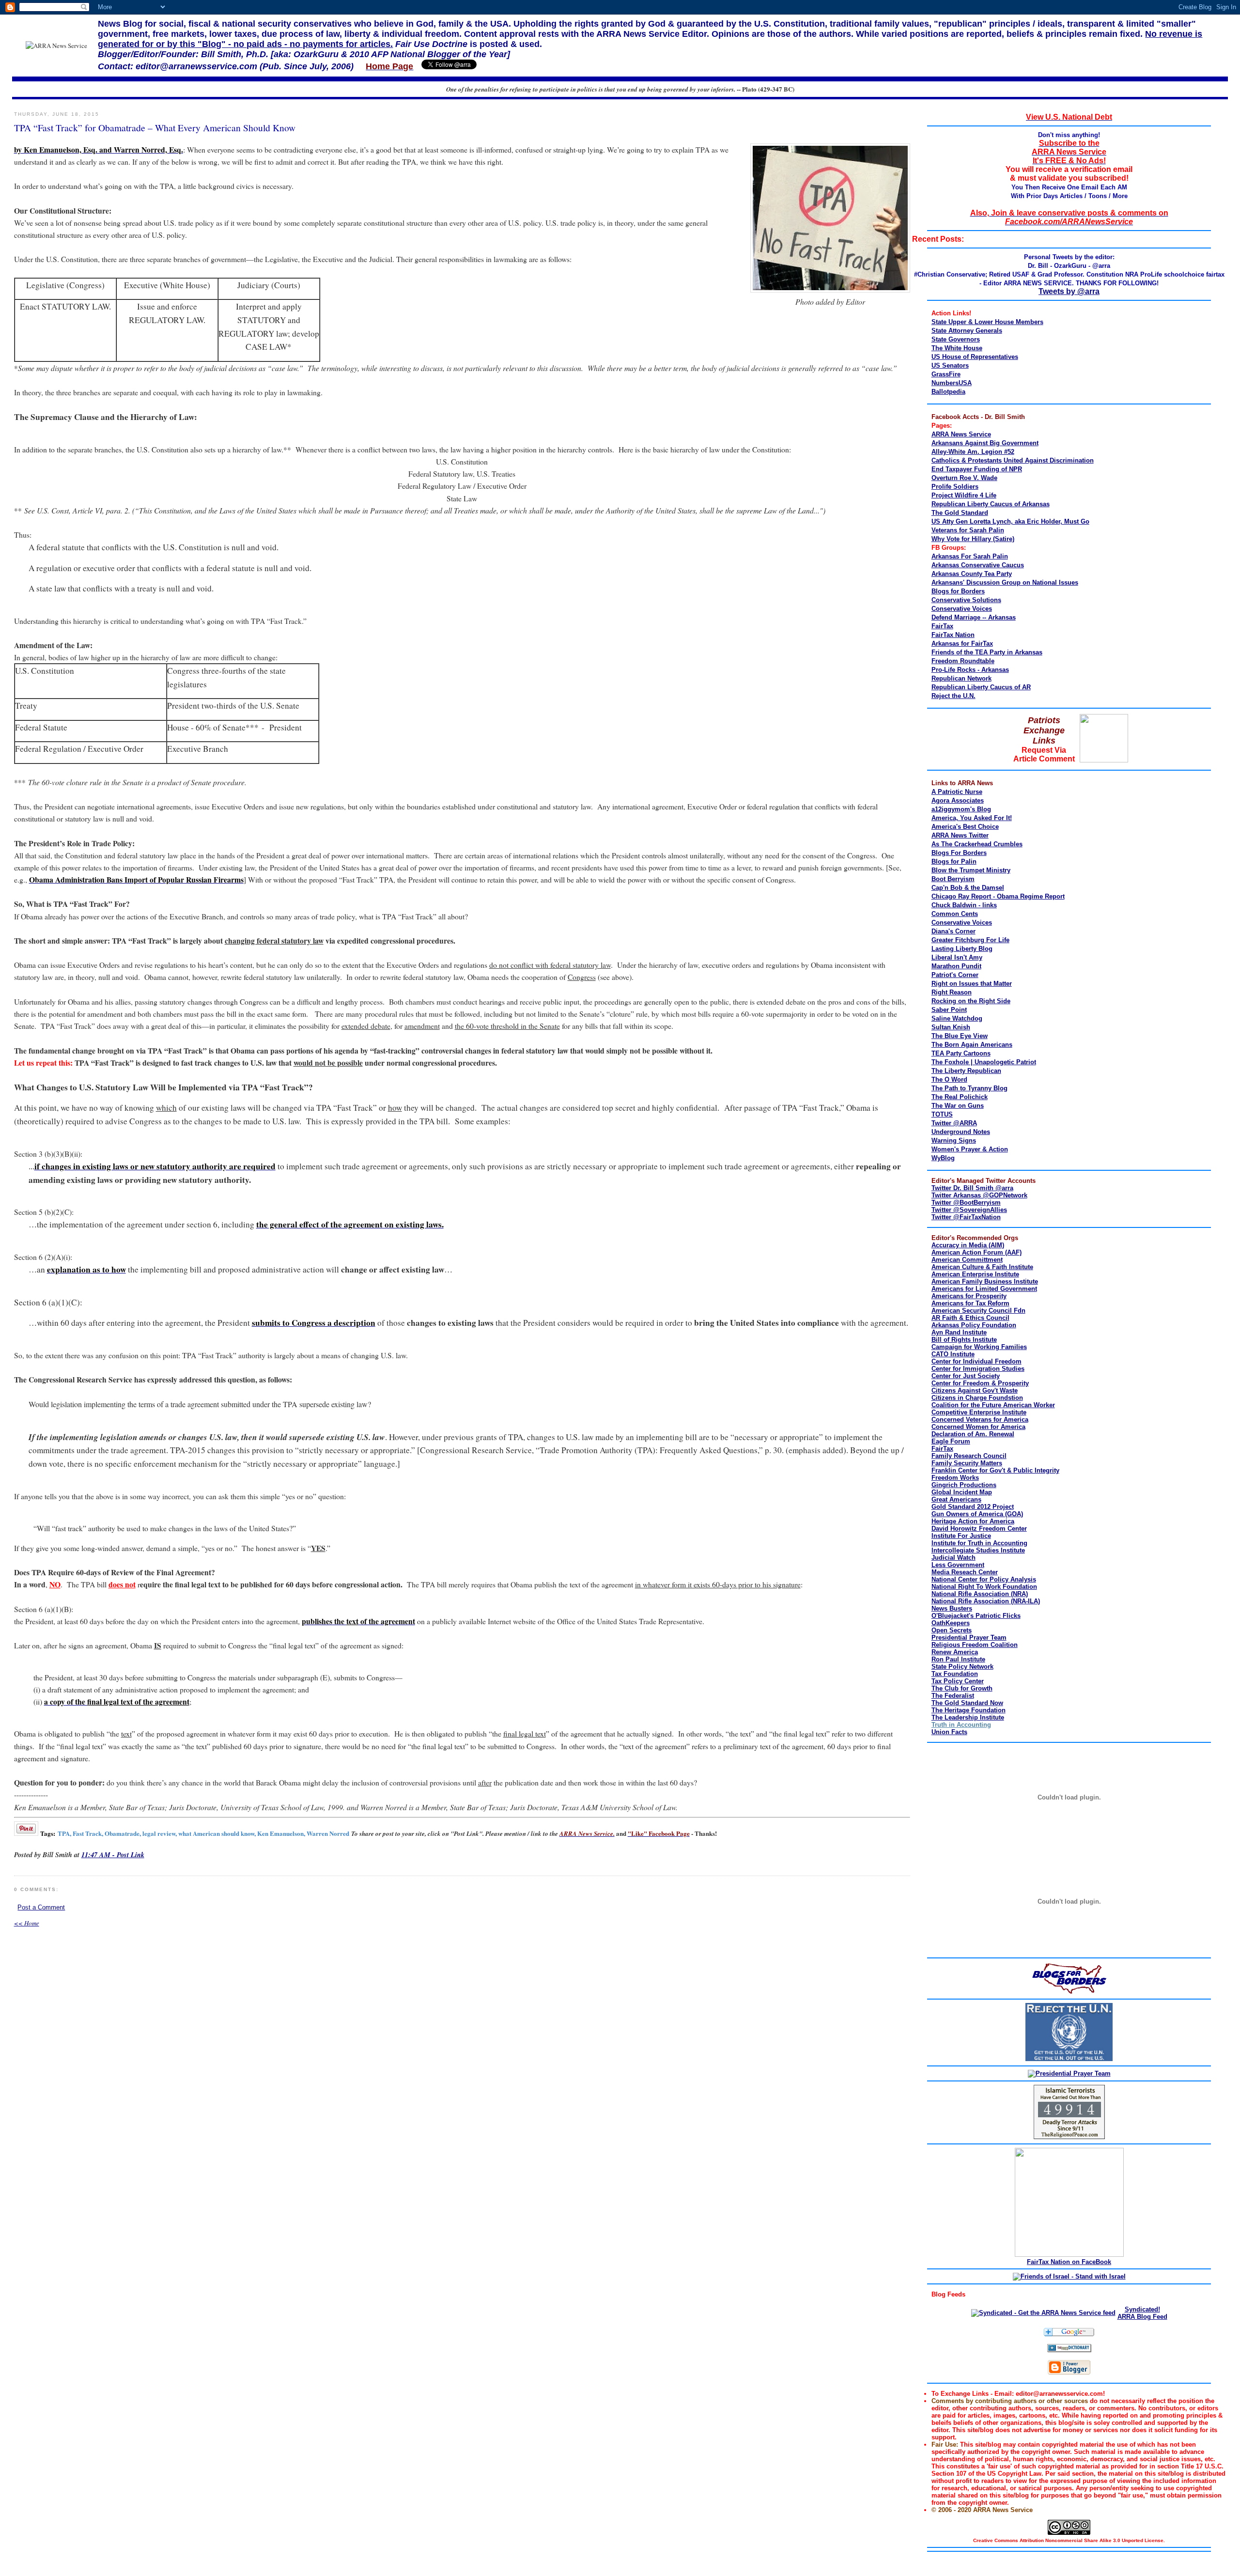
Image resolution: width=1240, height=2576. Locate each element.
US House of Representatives (975, 357)
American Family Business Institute (985, 1281)
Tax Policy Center (958, 1681)
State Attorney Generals (967, 331)
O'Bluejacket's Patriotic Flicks (976, 1616)
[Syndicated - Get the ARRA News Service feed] (1043, 2313)
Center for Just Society (966, 1376)
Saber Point (949, 1010)
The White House (957, 348)
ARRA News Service (961, 434)
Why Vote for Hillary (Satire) (973, 539)
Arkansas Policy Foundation (974, 1325)
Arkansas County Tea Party (972, 574)
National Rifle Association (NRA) (980, 1594)
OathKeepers (951, 1623)
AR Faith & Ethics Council (970, 1318)
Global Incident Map (962, 1492)
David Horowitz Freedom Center (979, 1529)
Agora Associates (958, 800)
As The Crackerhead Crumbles (977, 844)
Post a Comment (41, 1907)
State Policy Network (962, 1667)
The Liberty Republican (966, 1071)
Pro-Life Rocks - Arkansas (970, 670)
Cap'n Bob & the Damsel (968, 888)
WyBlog (943, 1158)
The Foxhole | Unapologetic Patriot (984, 1062)
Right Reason (952, 992)
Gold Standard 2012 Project (973, 1507)
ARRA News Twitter (960, 835)
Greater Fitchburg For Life (970, 940)
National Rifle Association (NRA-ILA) (986, 1601)
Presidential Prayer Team (969, 1637)
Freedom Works (955, 1478)
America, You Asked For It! (972, 818)
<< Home (27, 1923)
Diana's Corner (953, 931)
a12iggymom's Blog (961, 809)
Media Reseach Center (965, 1572)
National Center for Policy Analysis (984, 1579)
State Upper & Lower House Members (987, 322)
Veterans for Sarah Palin (968, 530)
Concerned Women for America (978, 1427)
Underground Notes (961, 1132)
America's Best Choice (965, 827)
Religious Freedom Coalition (975, 1645)
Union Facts (949, 1732)
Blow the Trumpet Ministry (971, 870)
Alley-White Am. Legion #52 (973, 452)
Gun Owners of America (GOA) (977, 1514)
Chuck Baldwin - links (964, 905)
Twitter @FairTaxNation (966, 1217)
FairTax (942, 626)
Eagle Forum (951, 1441)
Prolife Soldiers (955, 487)
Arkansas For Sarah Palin (970, 556)
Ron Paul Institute (958, 1659)
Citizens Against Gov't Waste (975, 1390)
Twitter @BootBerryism (966, 1203)
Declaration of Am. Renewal (973, 1434)
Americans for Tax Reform (970, 1303)
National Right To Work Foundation (984, 1587)
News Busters (952, 1608)
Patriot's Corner (955, 975)
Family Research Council (969, 1456)
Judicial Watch (953, 1558)
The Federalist (953, 1696)
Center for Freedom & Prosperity (980, 1383)
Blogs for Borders (958, 591)
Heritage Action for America (973, 1521)
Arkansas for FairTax (962, 644)
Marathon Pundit (956, 966)
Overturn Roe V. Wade (964, 478)
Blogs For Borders (959, 853)
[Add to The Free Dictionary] (1069, 2350)
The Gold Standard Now (967, 1703)
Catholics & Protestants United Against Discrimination (1013, 460)
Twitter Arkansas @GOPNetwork (979, 1195)
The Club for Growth (962, 1688)
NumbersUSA (952, 383)
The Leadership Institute (968, 1717)
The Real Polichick (960, 1097)
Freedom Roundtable (963, 661)
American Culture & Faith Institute (982, 1267)
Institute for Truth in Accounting (979, 1543)
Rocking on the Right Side (971, 1001)
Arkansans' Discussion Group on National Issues (1005, 582)
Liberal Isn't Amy (957, 957)
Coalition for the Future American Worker (993, 1405)
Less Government (958, 1565)
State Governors (956, 339)
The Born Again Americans (972, 1045)
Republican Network (961, 678)
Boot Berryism (953, 879)
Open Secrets (952, 1630)
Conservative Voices (962, 609)
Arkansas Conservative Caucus (978, 565)
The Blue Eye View (960, 1036)
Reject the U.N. (953, 696)
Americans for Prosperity (969, 1296)
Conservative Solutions (966, 600)
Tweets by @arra (1069, 291)
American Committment (967, 1260)
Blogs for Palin (954, 861)
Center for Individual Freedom (976, 1361)
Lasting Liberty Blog (962, 949)
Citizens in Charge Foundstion (977, 1398)
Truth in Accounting (961, 1725)
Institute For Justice (961, 1536)
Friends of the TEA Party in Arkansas (987, 652)
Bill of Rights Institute (964, 1340)
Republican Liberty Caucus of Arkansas (991, 504)
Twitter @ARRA (954, 1123)
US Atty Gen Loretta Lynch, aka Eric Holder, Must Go (1010, 521)
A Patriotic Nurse (957, 792)
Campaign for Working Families (979, 1347)
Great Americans (956, 1499)
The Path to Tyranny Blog (969, 1088)
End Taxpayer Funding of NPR (977, 469)
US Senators (950, 365)
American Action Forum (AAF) (976, 1252)
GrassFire (946, 374)
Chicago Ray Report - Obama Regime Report (998, 896)
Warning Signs (954, 1141)
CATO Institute (953, 1354)
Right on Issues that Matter (972, 984)
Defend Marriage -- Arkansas (974, 617)
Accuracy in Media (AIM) (968, 1245)
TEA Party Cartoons (961, 1053)
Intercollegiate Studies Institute (978, 1550)
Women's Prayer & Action (970, 1149)
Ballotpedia (948, 392)
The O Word (949, 1079)
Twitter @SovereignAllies (969, 1210)
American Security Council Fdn (978, 1311)
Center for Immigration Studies (978, 1369)
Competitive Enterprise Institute (979, 1412)
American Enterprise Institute (975, 1274)
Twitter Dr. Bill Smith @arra (972, 1188)
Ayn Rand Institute (959, 1332)
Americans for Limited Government (984, 1289)
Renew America (955, 1652)
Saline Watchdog (957, 1018)
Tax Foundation (955, 1674)
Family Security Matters (967, 1463)
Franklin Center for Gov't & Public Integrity (995, 1470)
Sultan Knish (951, 1027)
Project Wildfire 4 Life (964, 495)
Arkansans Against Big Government (985, 443)
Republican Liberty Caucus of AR (981, 687)
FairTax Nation (953, 635)
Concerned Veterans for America (980, 1420)
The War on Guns (958, 1106)
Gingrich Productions (964, 1485)
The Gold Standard (960, 513)
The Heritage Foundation (969, 1710)
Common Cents (955, 914)
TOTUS (942, 1114)
